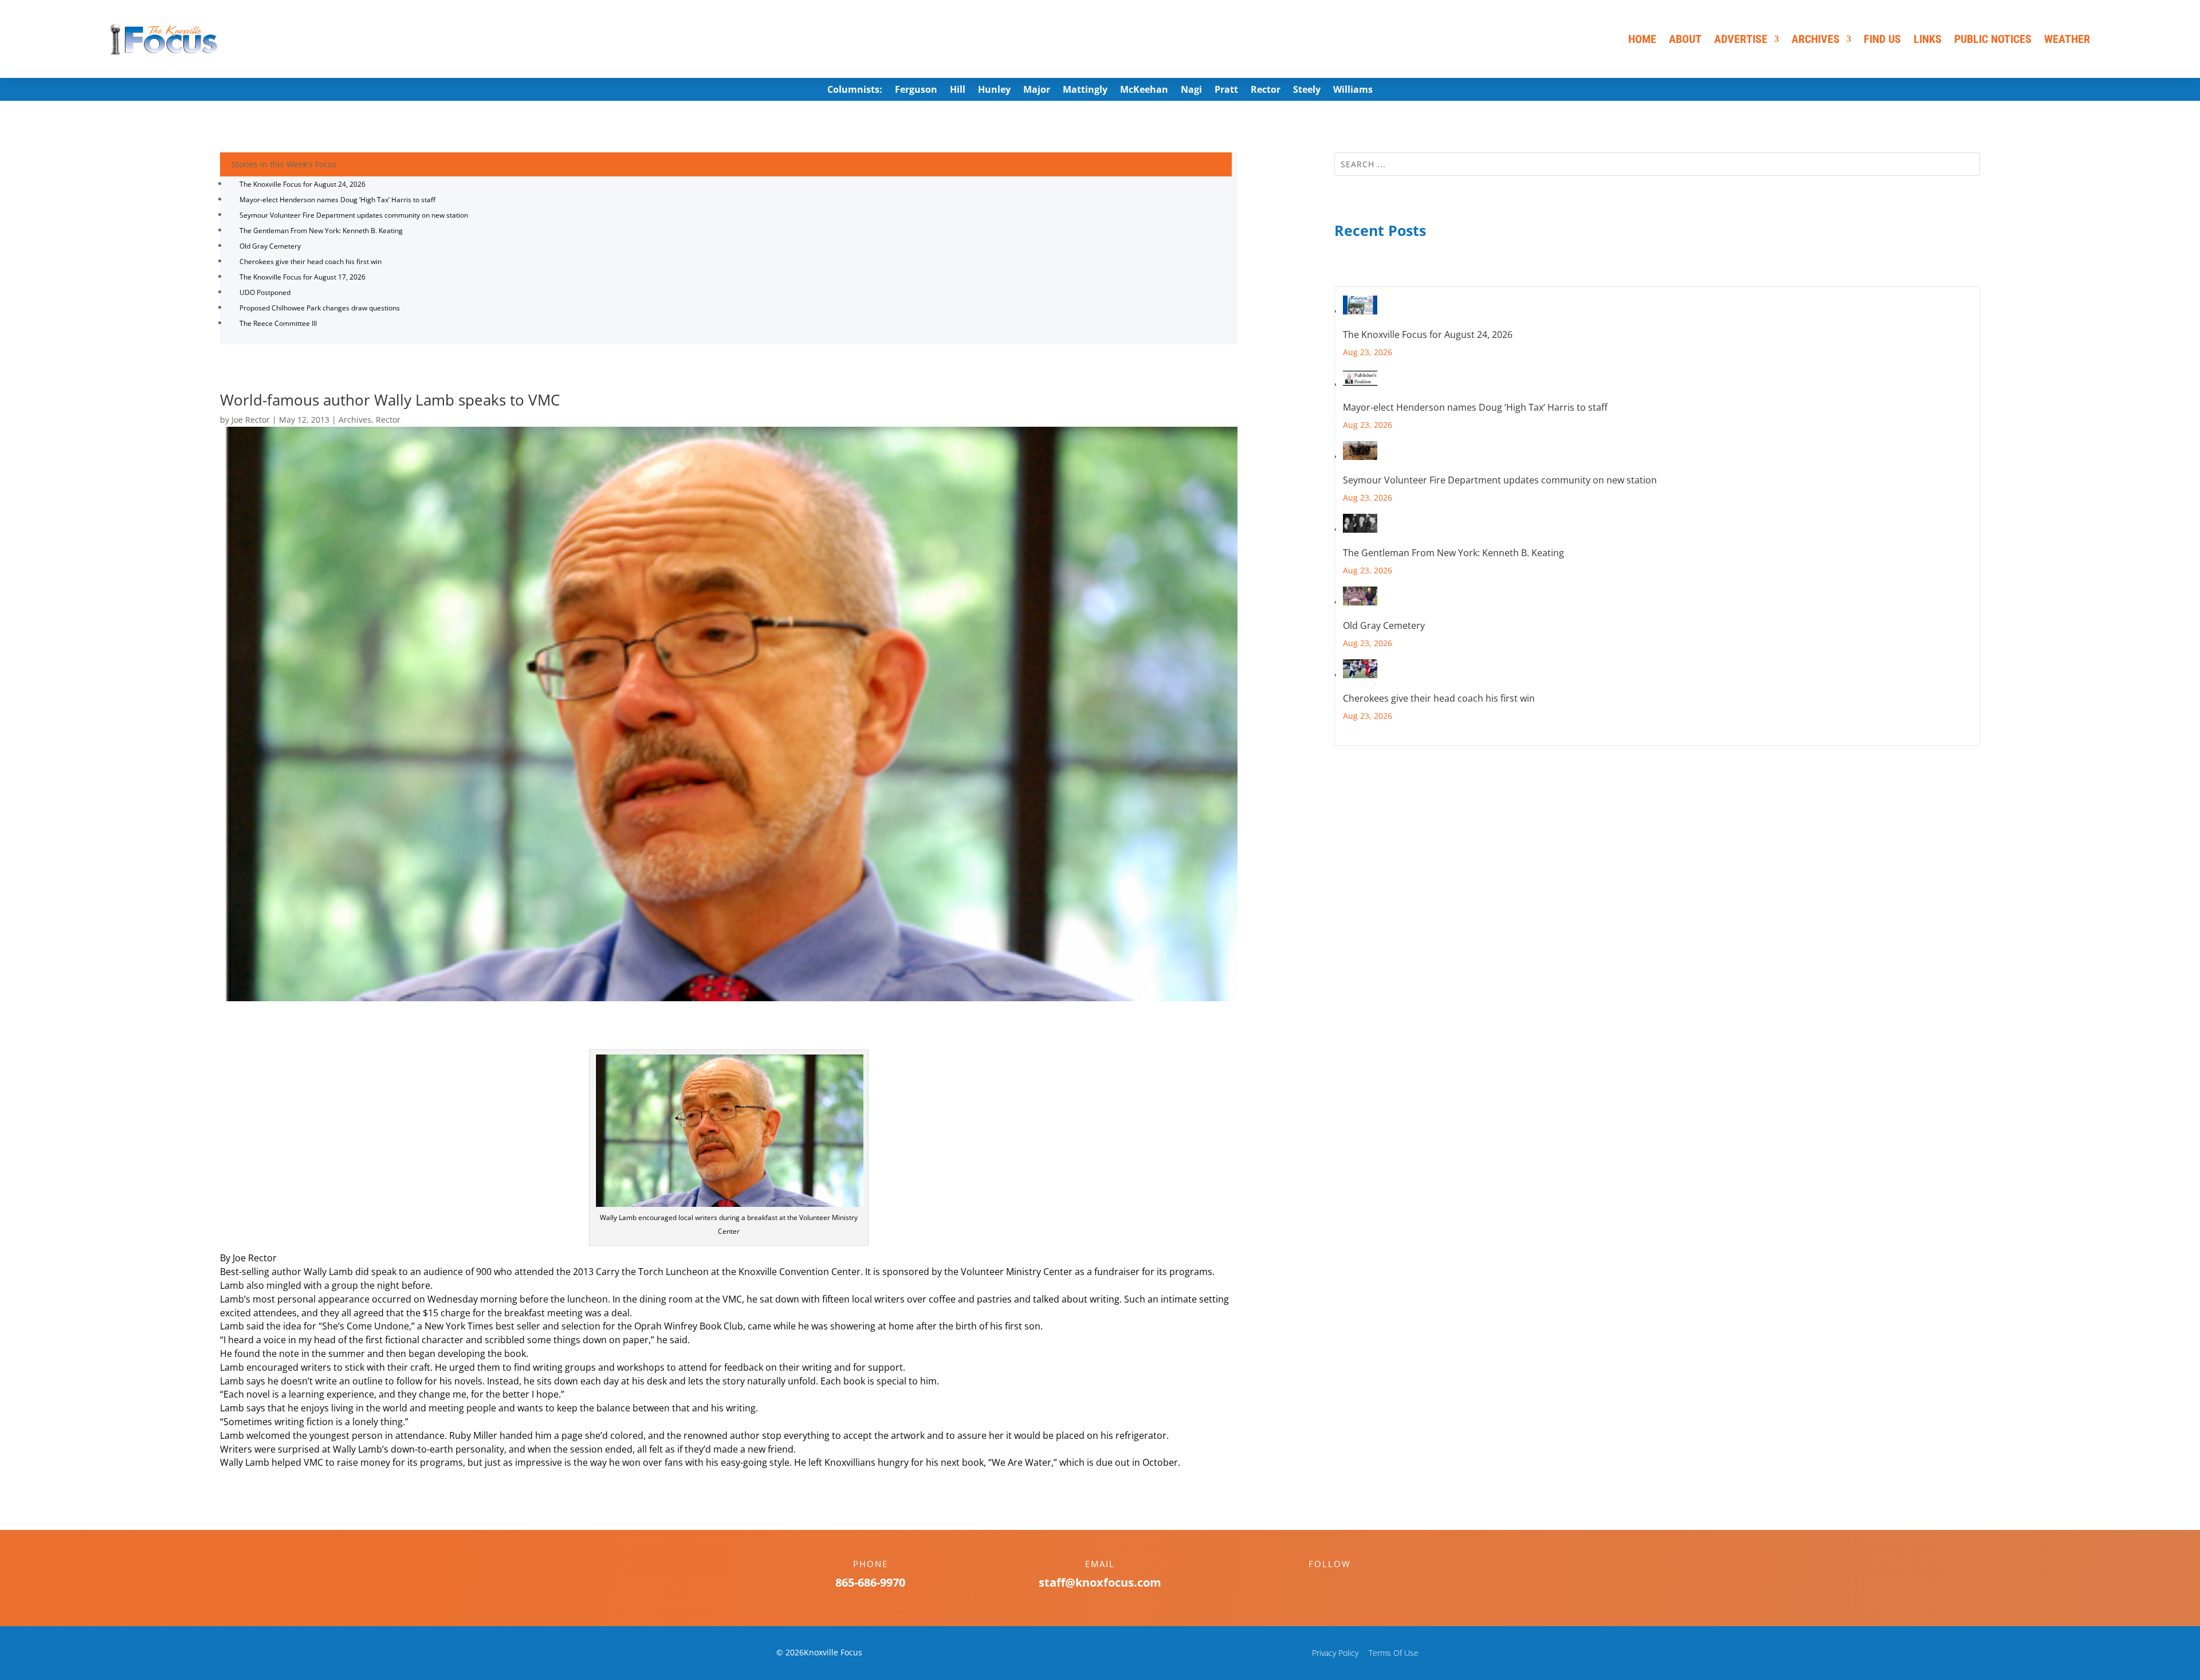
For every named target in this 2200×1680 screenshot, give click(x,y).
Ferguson (916, 91)
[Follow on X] (1341, 1584)
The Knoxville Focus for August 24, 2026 (302, 184)
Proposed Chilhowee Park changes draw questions (320, 308)
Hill (958, 91)
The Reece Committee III (278, 323)
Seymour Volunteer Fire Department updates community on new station (354, 215)
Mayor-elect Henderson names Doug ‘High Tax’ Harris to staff (337, 200)
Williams (1353, 91)
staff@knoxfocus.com (1100, 1582)
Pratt (1226, 91)
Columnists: (855, 91)
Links (1928, 39)
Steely (1307, 91)
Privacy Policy (1335, 1653)
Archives (1816, 39)
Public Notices (1993, 39)
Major (1037, 91)
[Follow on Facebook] (1318, 1584)
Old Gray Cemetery (270, 246)
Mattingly (1085, 91)
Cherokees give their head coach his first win (311, 261)
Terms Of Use (1394, 1653)
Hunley (994, 91)
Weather (2067, 39)
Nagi (1191, 91)
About (1685, 39)
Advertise (1741, 39)
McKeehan (1144, 91)
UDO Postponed (265, 292)
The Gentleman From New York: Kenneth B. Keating (321, 231)
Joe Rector (251, 420)
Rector (1266, 91)
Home (1642, 39)
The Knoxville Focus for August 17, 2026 (302, 277)
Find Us (1882, 39)
